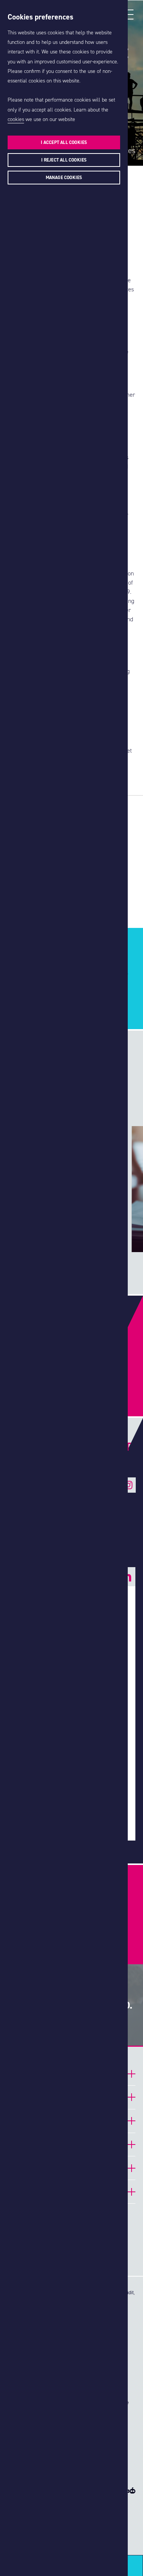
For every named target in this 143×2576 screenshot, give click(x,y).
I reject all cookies (64, 160)
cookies (16, 119)
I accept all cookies (64, 142)
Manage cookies (64, 178)
